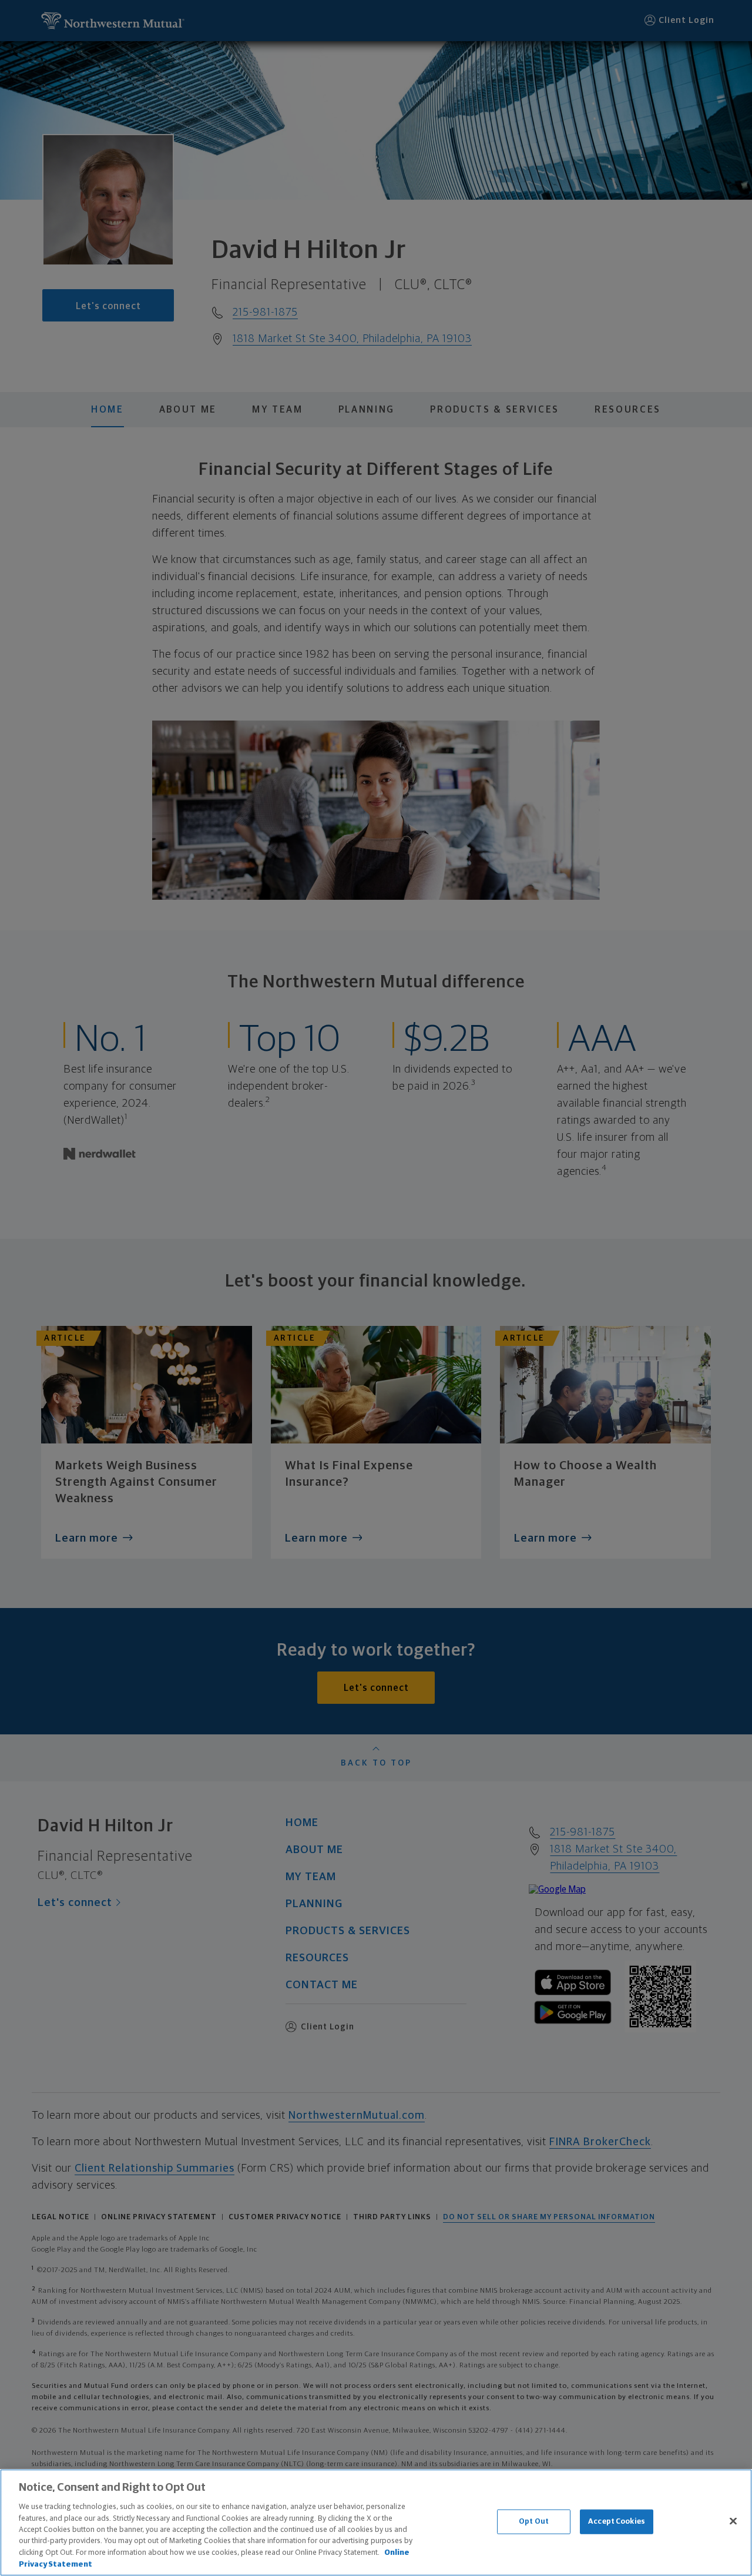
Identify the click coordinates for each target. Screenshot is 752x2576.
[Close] (733, 2521)
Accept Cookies (617, 2522)
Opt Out (534, 2522)
